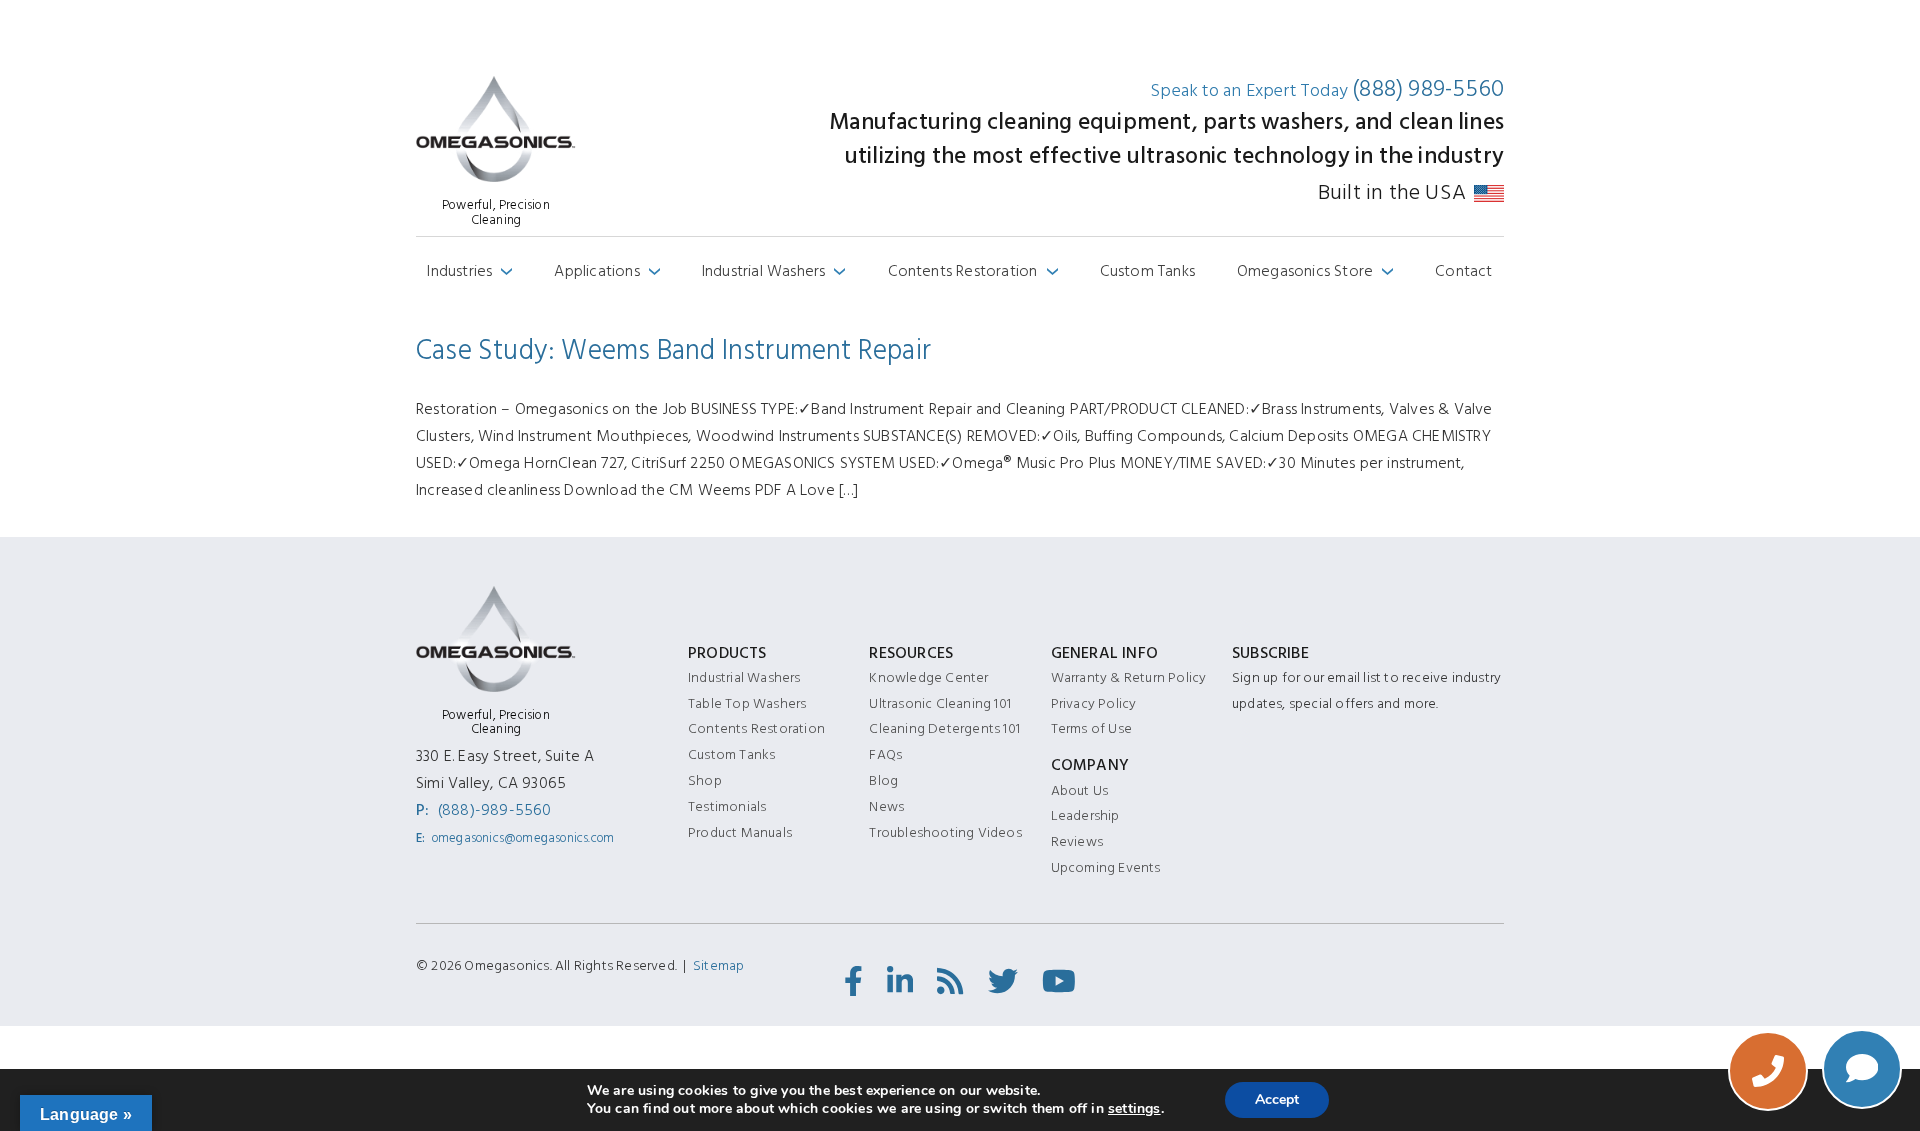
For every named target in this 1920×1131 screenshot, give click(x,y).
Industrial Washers (774, 271)
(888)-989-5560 (495, 810)
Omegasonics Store (1315, 271)
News (886, 806)
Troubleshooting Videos (945, 832)
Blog (883, 780)
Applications (607, 271)
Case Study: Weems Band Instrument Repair (673, 350)
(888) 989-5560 (1428, 89)
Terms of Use (1091, 728)
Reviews (1077, 841)
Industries (469, 271)
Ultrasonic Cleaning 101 (940, 703)
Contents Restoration (973, 271)
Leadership (1085, 815)
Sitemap (718, 965)
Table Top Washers (747, 703)
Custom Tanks (1147, 271)
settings (1134, 1109)
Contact (1463, 271)
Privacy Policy (1094, 703)
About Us (1080, 790)
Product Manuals (740, 832)
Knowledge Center (928, 677)
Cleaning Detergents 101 (944, 728)
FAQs (885, 754)
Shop (705, 780)
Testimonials (727, 806)
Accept (1277, 1099)
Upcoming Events (1106, 867)
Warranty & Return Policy (1129, 677)
